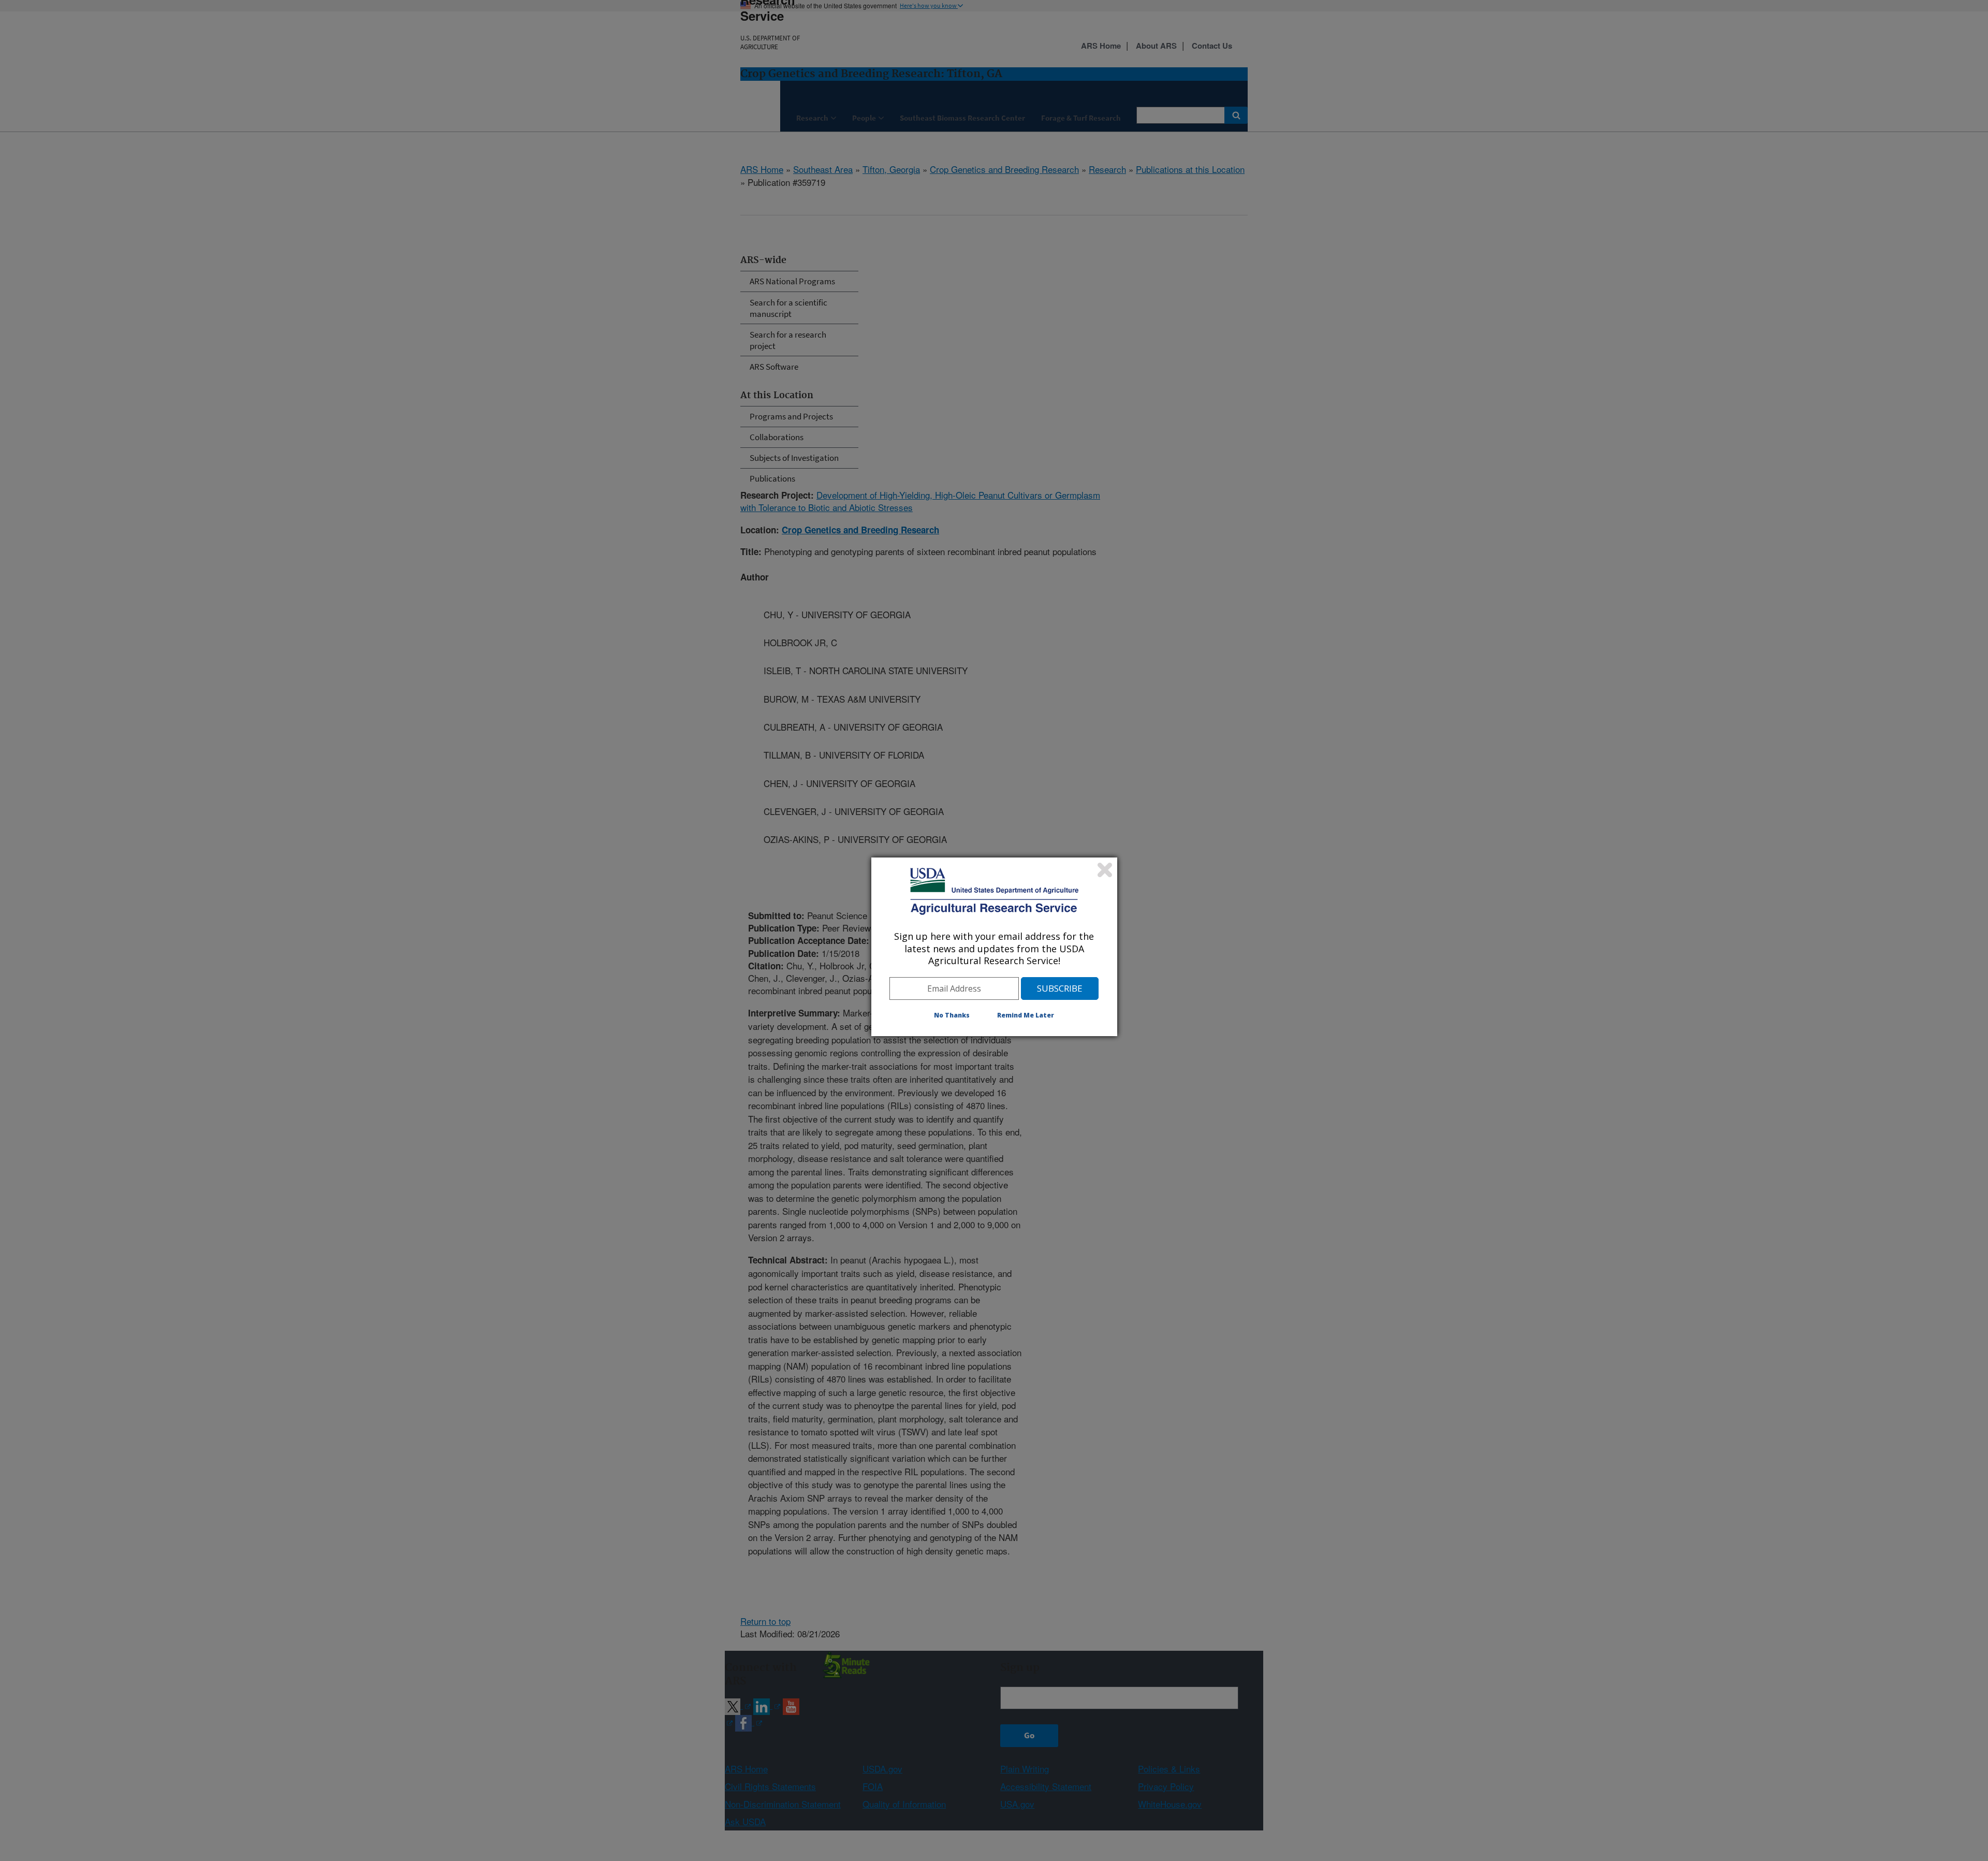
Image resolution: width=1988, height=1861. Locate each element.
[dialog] (994, 947)
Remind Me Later (1026, 1015)
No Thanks (952, 1015)
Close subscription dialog (1105, 870)
